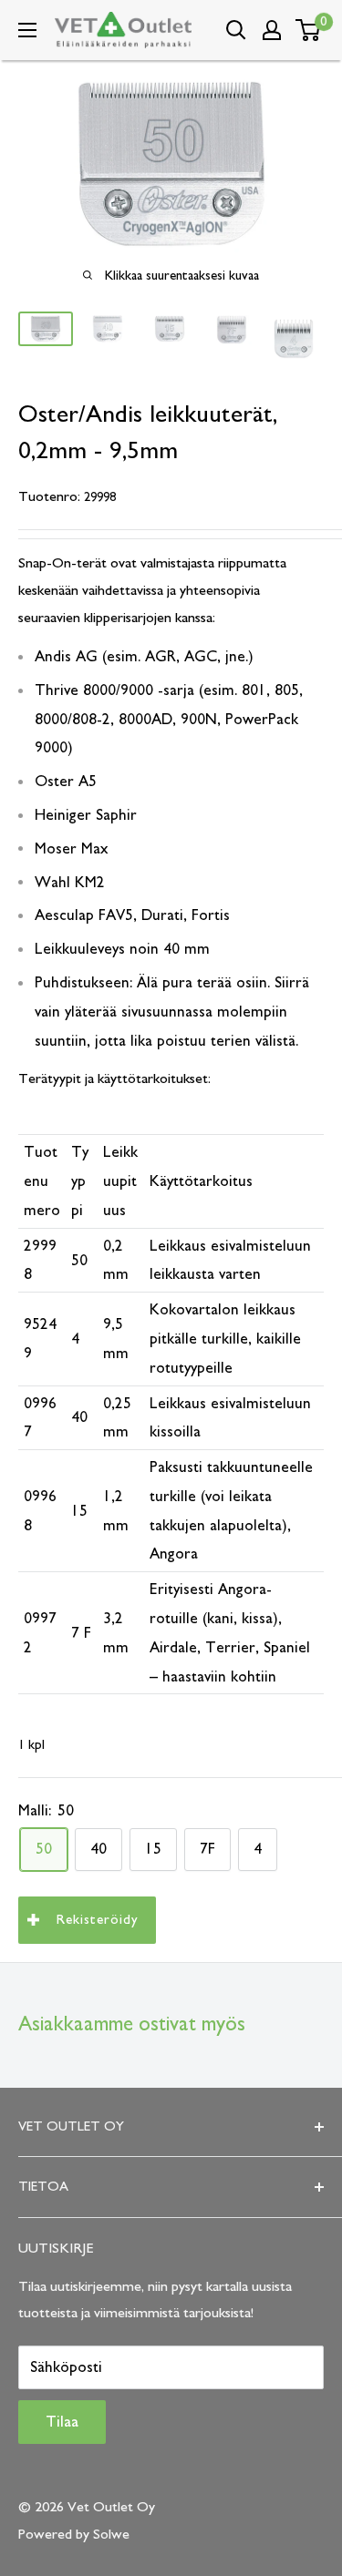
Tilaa (62, 2422)
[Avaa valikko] (27, 30)
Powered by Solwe (74, 2534)
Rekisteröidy (98, 1920)
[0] (309, 30)
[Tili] (272, 30)
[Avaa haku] (236, 30)
